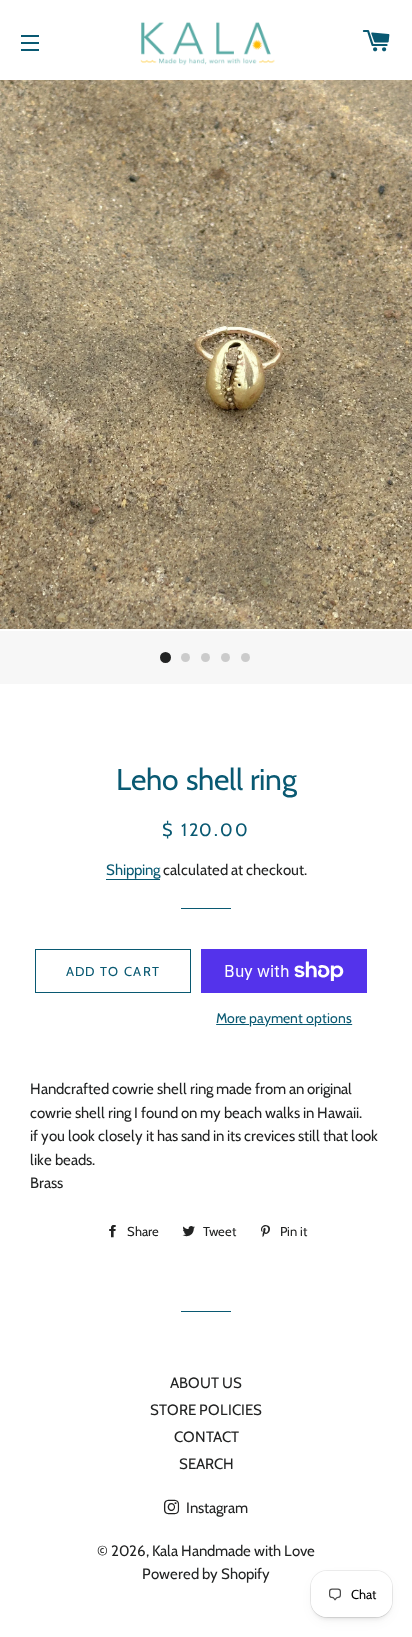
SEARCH (206, 1464)
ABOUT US (206, 1383)
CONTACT (206, 1437)
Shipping (133, 870)
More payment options (284, 1017)
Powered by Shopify (206, 1574)
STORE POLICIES (206, 1410)
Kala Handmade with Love (233, 1551)
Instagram (215, 1508)
